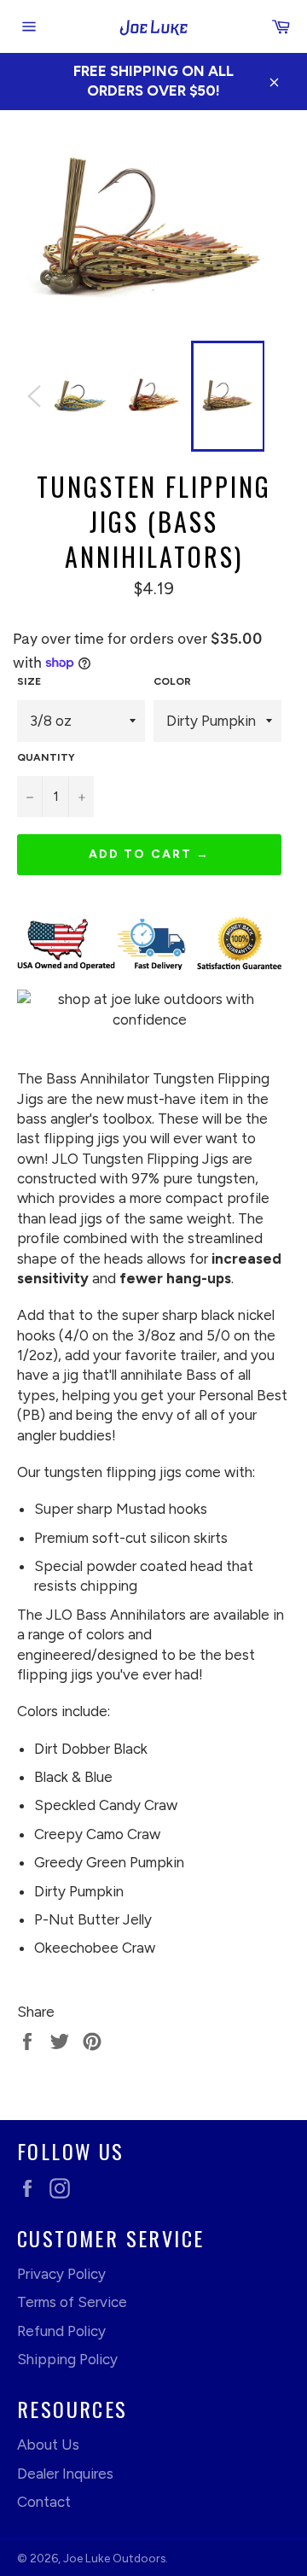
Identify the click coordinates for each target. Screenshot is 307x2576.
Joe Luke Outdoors (114, 2558)
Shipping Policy (67, 2359)
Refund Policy (61, 2331)
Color (172, 681)
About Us (48, 2445)
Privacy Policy (61, 2274)
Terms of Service (72, 2302)
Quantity (46, 757)
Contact (44, 2502)
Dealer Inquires (65, 2474)
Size (29, 681)
